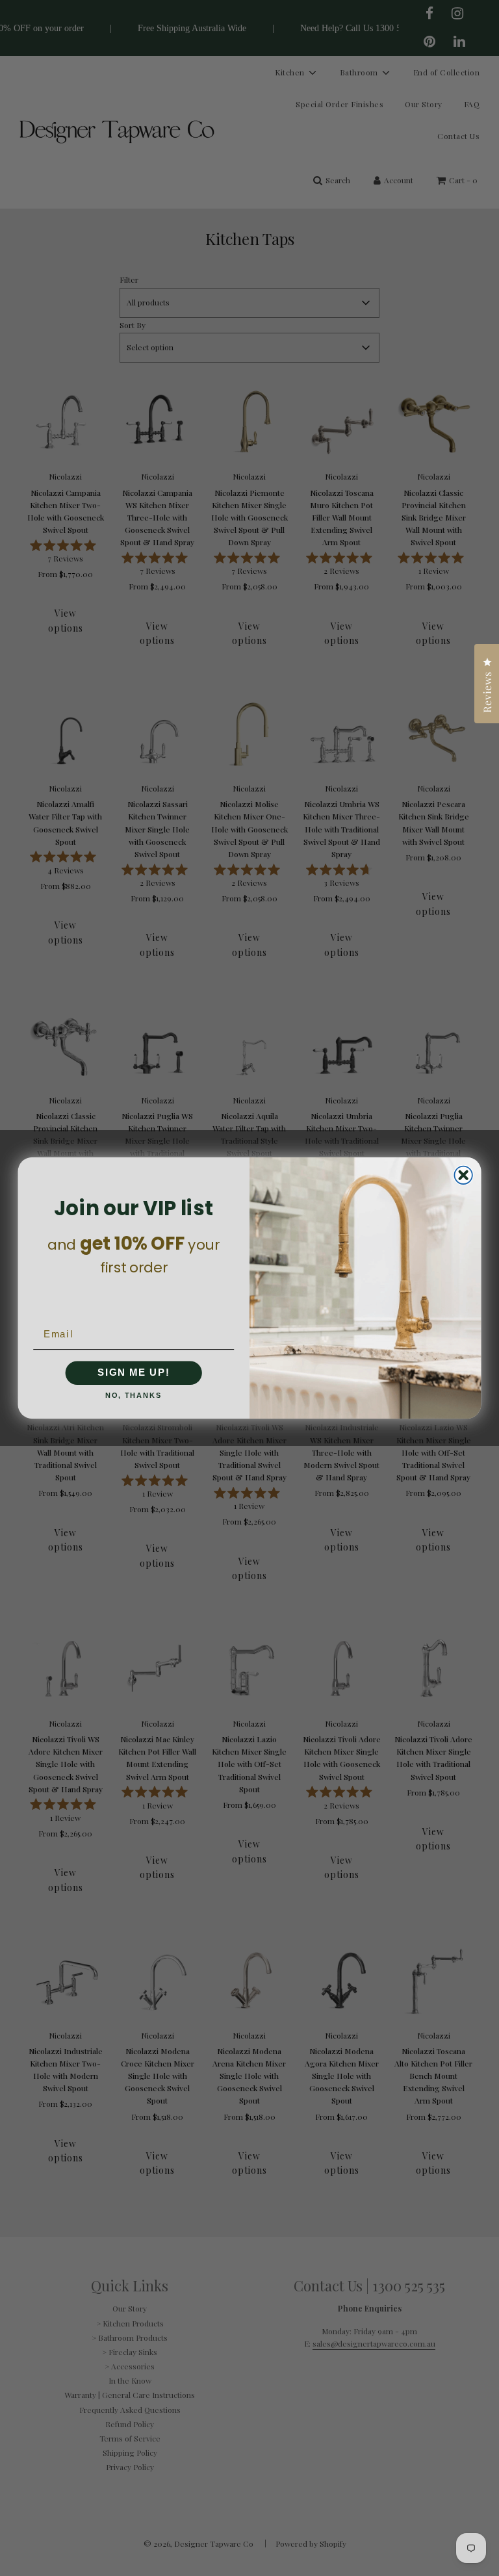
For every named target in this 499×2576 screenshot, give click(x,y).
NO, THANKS (134, 1396)
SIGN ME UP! (134, 1373)
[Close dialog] (463, 1175)
